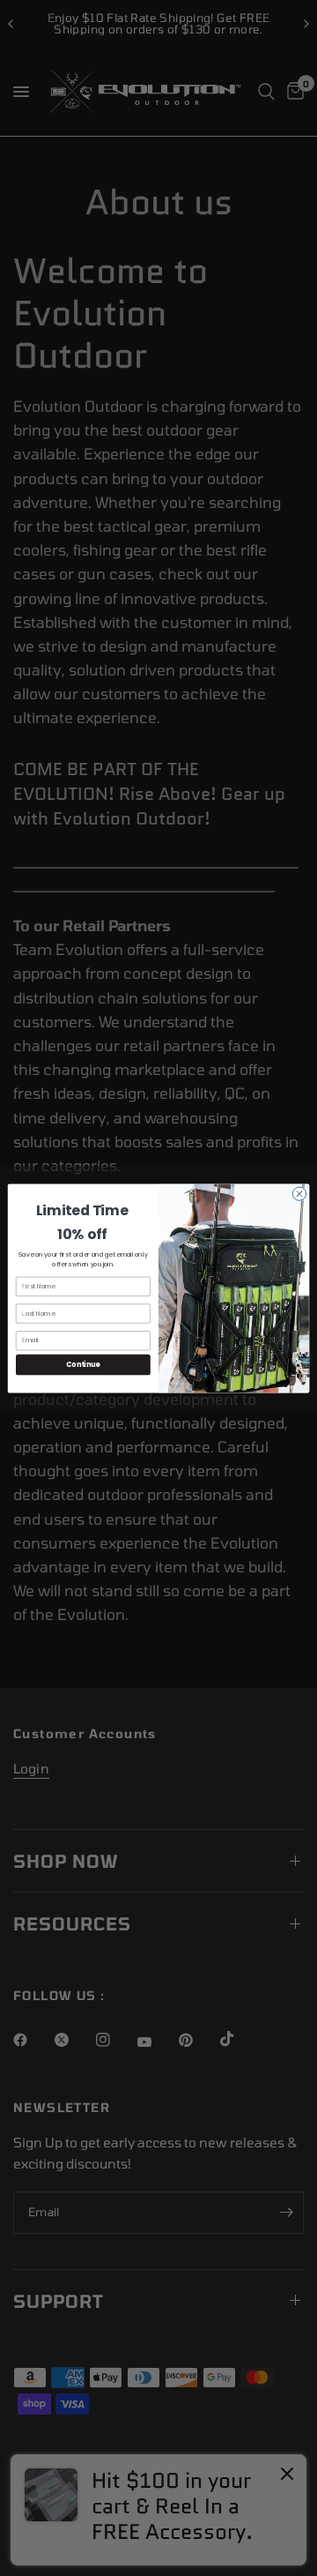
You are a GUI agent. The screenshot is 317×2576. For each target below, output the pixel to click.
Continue (83, 1364)
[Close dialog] (299, 1193)
